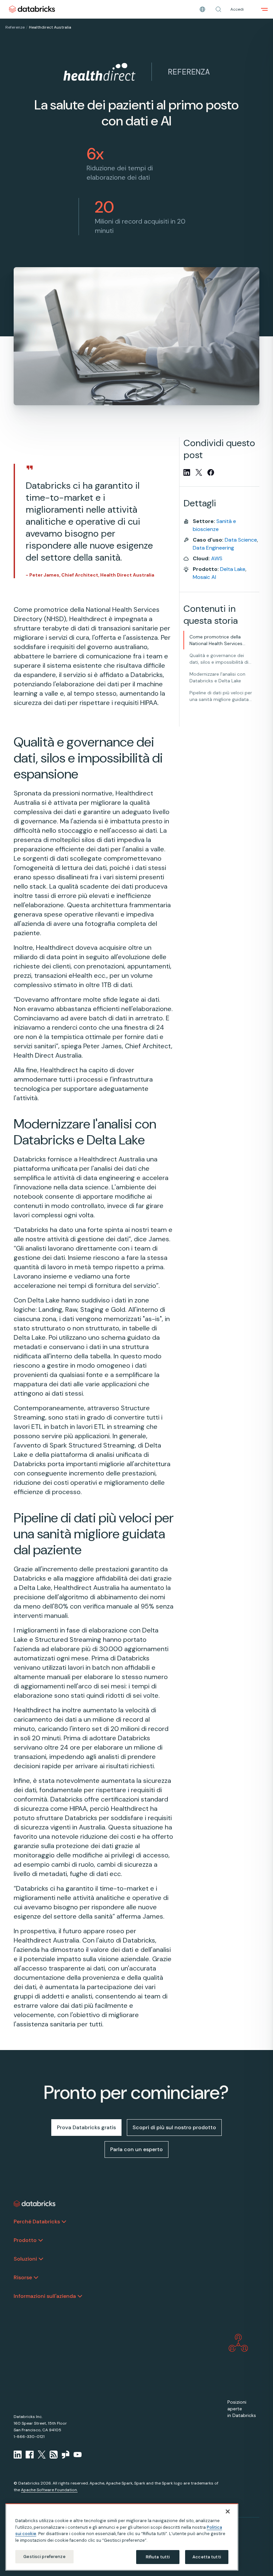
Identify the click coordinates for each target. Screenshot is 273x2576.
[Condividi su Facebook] (211, 472)
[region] (122, 2537)
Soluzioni (25, 2259)
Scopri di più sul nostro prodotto (174, 2127)
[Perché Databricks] (64, 2222)
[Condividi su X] (199, 472)
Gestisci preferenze (44, 2557)
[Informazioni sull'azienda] (80, 2296)
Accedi (237, 9)
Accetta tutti (207, 2557)
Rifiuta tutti (158, 2557)
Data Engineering (213, 548)
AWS (217, 558)
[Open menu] (264, 9)
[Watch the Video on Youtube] (78, 2455)
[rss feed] (54, 2455)
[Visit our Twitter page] (42, 2455)
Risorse (23, 2277)
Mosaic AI (204, 577)
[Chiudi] (228, 2511)
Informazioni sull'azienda (45, 2296)
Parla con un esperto (136, 2149)
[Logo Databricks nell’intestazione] (32, 9)
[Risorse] (36, 2278)
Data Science (241, 540)
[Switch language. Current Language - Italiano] (202, 9)
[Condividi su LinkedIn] (187, 472)
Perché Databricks (37, 2222)
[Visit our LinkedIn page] (18, 2455)
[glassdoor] (66, 2455)
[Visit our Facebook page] (30, 2455)
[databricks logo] (35, 2204)
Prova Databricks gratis (86, 2127)
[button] (218, 9)
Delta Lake (233, 569)
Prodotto (25, 2240)
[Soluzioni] (41, 2259)
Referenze (15, 27)
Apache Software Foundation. (49, 2490)
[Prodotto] (41, 2240)
